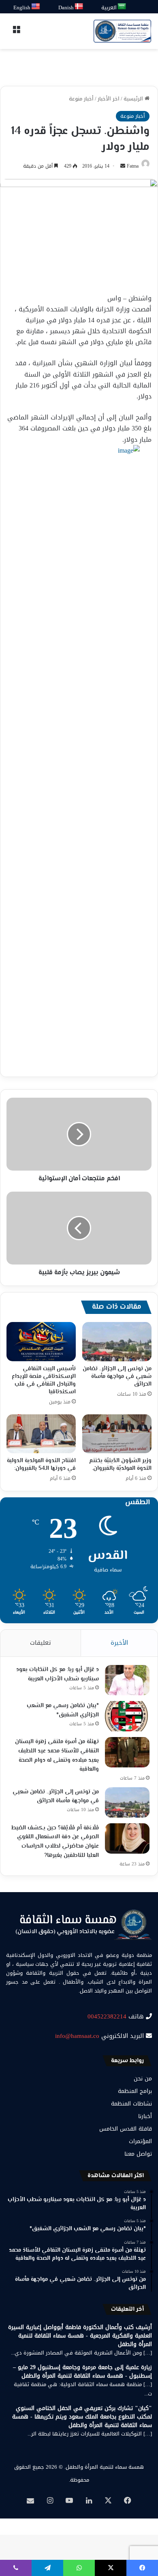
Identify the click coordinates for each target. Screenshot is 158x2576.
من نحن (143, 2079)
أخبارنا (145, 2116)
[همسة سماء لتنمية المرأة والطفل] (122, 31)
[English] (36, 7)
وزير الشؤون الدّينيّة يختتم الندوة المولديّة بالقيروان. (120, 1465)
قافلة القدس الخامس (126, 2129)
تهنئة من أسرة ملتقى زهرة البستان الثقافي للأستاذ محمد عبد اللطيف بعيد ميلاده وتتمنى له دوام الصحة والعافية (57, 1756)
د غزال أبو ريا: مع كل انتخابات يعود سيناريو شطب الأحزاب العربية (58, 1674)
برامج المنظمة (135, 2091)
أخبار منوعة (81, 99)
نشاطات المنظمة (131, 2104)
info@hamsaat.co (77, 2036)
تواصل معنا (138, 2154)
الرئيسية (134, 99)
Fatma (133, 166)
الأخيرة (119, 1643)
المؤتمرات (140, 2141)
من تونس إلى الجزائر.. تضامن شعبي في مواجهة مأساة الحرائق (117, 1377)
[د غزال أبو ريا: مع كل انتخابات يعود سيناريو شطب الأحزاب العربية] (127, 1680)
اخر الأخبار (109, 99)
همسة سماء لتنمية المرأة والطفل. (104, 2467)
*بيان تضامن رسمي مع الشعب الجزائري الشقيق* (63, 1711)
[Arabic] (122, 7)
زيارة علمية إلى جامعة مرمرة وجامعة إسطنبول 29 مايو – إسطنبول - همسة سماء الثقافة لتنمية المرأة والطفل (82, 2372)
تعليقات (41, 1643)
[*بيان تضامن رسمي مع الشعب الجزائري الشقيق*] (127, 1716)
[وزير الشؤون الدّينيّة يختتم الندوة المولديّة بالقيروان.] (117, 1434)
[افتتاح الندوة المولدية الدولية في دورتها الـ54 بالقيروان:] (41, 1434)
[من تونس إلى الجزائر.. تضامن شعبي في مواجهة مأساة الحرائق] (117, 1341)
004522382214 (107, 2016)
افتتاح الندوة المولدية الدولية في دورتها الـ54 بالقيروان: (41, 1465)
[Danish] (79, 7)
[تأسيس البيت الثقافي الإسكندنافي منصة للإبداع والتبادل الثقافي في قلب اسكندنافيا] (41, 1341)
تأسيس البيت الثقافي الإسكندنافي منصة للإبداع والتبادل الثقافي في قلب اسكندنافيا (44, 1381)
